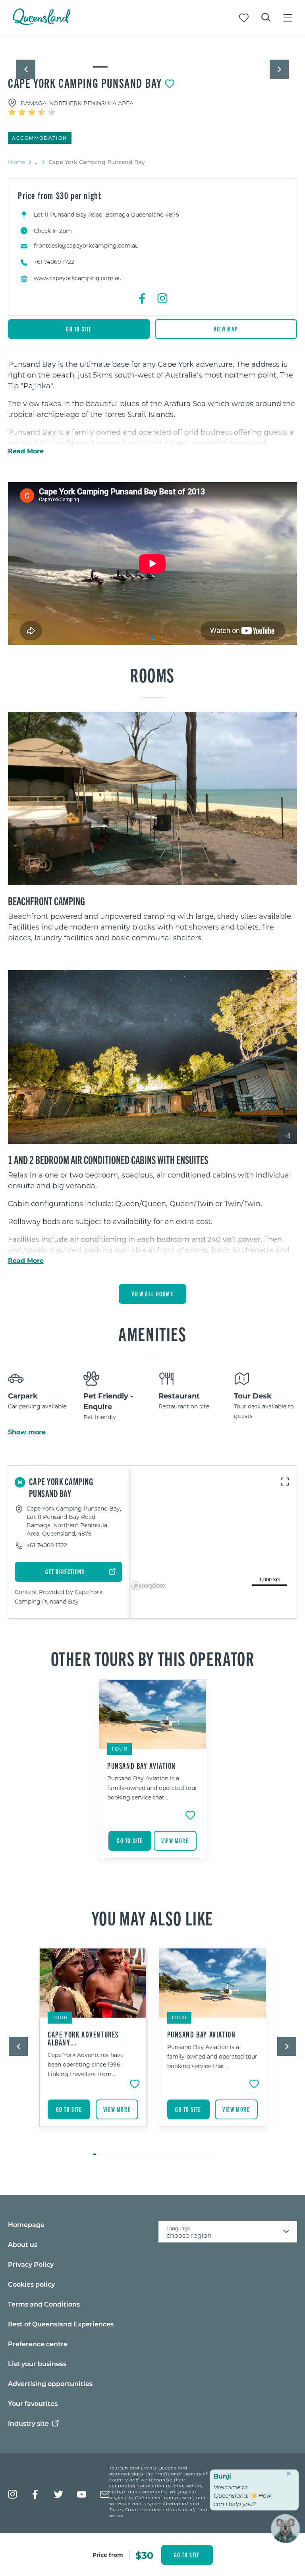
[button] (26, 69)
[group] (152, 1779)
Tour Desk (253, 1396)
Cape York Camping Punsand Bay (85, 83)
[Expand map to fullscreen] (285, 1482)
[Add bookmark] (170, 84)
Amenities (152, 1333)
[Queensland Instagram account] (13, 2494)
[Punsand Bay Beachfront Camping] (152, 799)
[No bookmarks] (244, 18)
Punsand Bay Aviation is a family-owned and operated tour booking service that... (152, 1788)
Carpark (23, 1396)
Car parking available (37, 1406)
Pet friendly (100, 1417)
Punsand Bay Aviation (142, 1766)
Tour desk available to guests (264, 1411)
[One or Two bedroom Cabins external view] (152, 1057)
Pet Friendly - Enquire (108, 1401)
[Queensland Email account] (105, 2494)
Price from (108, 2555)
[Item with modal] (152, 52)
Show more (27, 1432)
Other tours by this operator (153, 1658)
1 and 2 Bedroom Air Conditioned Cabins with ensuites (108, 1159)
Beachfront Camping (46, 901)
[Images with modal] (152, 799)
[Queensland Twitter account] (59, 2494)
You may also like (152, 1917)
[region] (152, 429)
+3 (288, 1135)
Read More (26, 451)
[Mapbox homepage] (149, 1586)
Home (16, 162)
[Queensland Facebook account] (36, 2494)
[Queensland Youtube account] (82, 2494)
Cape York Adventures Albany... (83, 2038)
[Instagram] (162, 298)
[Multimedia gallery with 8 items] (152, 60)
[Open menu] (288, 18)
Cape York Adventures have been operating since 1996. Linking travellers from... (86, 2064)
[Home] (42, 22)
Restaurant (179, 1396)
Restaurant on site (184, 1406)
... (37, 162)
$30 (144, 2555)
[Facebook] (143, 298)
